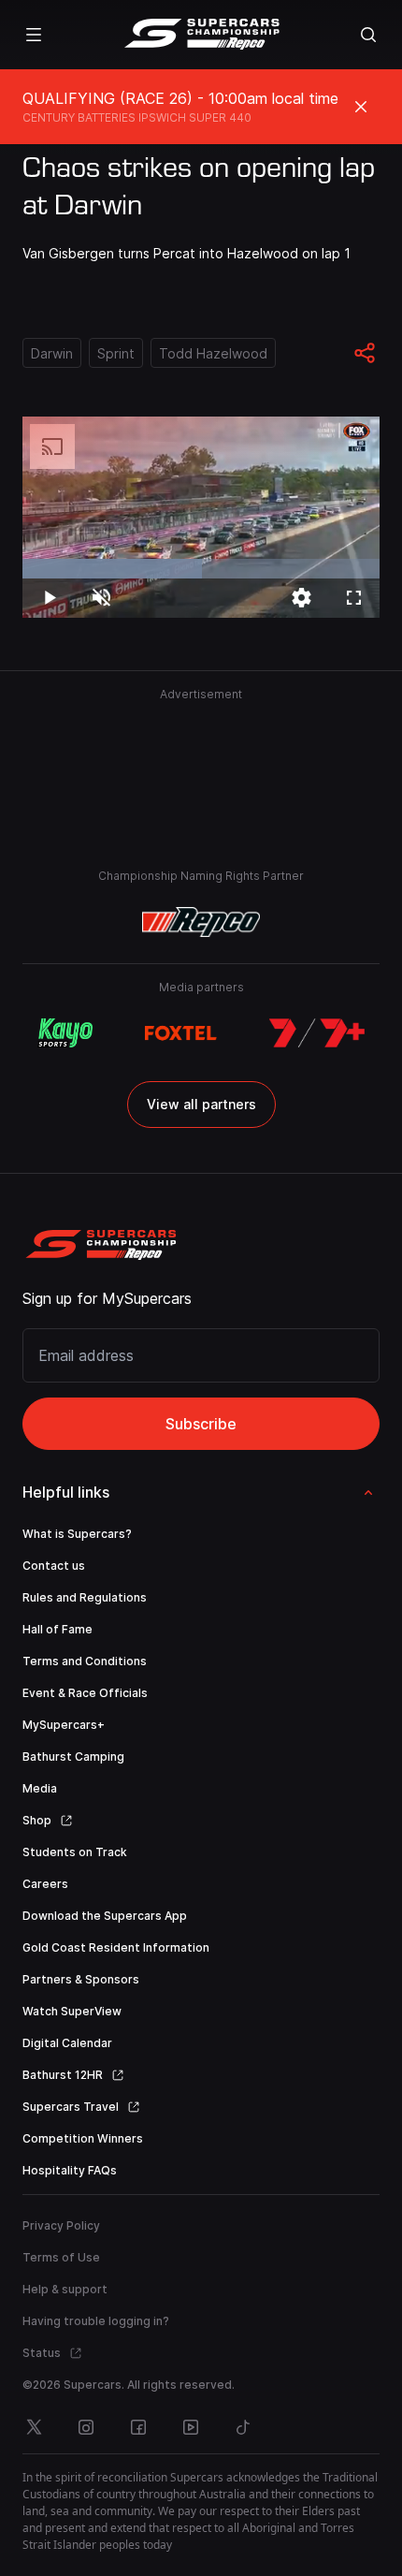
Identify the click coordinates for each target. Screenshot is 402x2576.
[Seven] (317, 1033)
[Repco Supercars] (201, 35)
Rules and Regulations (85, 1597)
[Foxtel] (181, 1033)
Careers (45, 1884)
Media (40, 1788)
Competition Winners (83, 2138)
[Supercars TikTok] (243, 2427)
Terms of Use (61, 2257)
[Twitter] (34, 2427)
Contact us (54, 1566)
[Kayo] (65, 1033)
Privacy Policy (61, 2225)
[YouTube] (191, 2427)
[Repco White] (201, 922)
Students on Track (75, 1852)
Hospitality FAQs (70, 2170)
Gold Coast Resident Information (116, 1947)
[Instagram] (86, 2427)
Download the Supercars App (105, 1916)
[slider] (201, 569)
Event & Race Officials (85, 1693)
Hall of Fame (57, 1629)
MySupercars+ (64, 1725)
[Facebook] (138, 2427)
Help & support (65, 2289)
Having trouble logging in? (96, 2321)
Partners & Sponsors (81, 1979)
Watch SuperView (72, 2011)
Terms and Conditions (85, 1661)
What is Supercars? (77, 1534)
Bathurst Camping (73, 1756)
